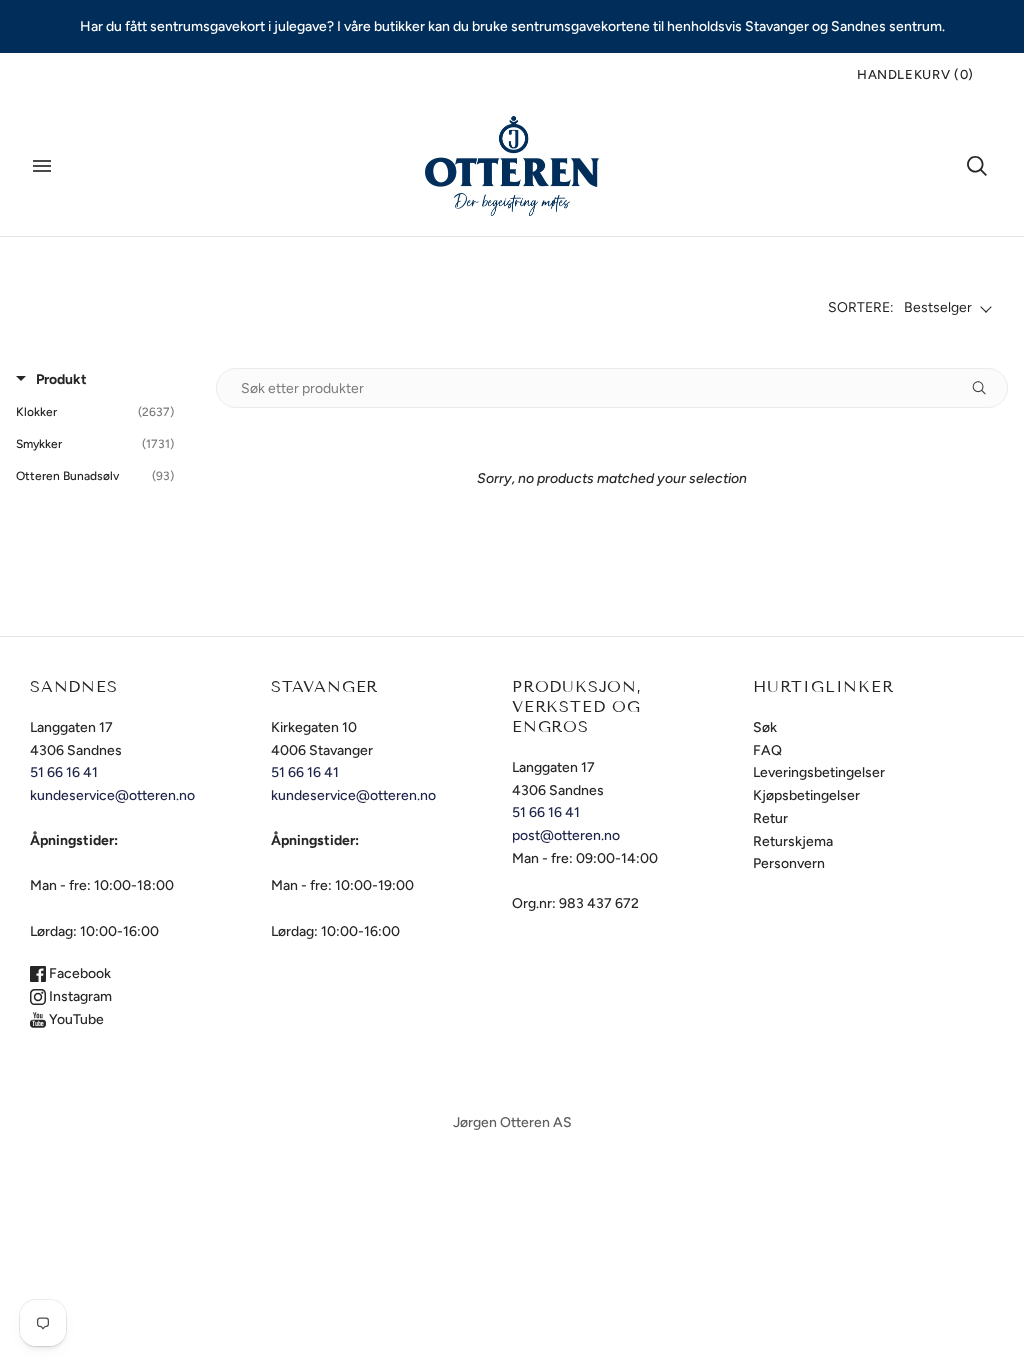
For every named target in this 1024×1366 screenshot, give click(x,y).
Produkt (61, 379)
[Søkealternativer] (987, 388)
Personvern (789, 863)
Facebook (78, 973)
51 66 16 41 (64, 772)
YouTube (75, 1019)
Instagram (79, 996)
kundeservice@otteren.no (112, 795)
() (915, 74)
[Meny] (42, 166)
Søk (765, 727)
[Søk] (977, 166)
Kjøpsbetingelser (806, 795)
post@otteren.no (566, 835)
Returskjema (793, 841)
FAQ (767, 750)
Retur (770, 818)
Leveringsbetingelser (819, 772)
